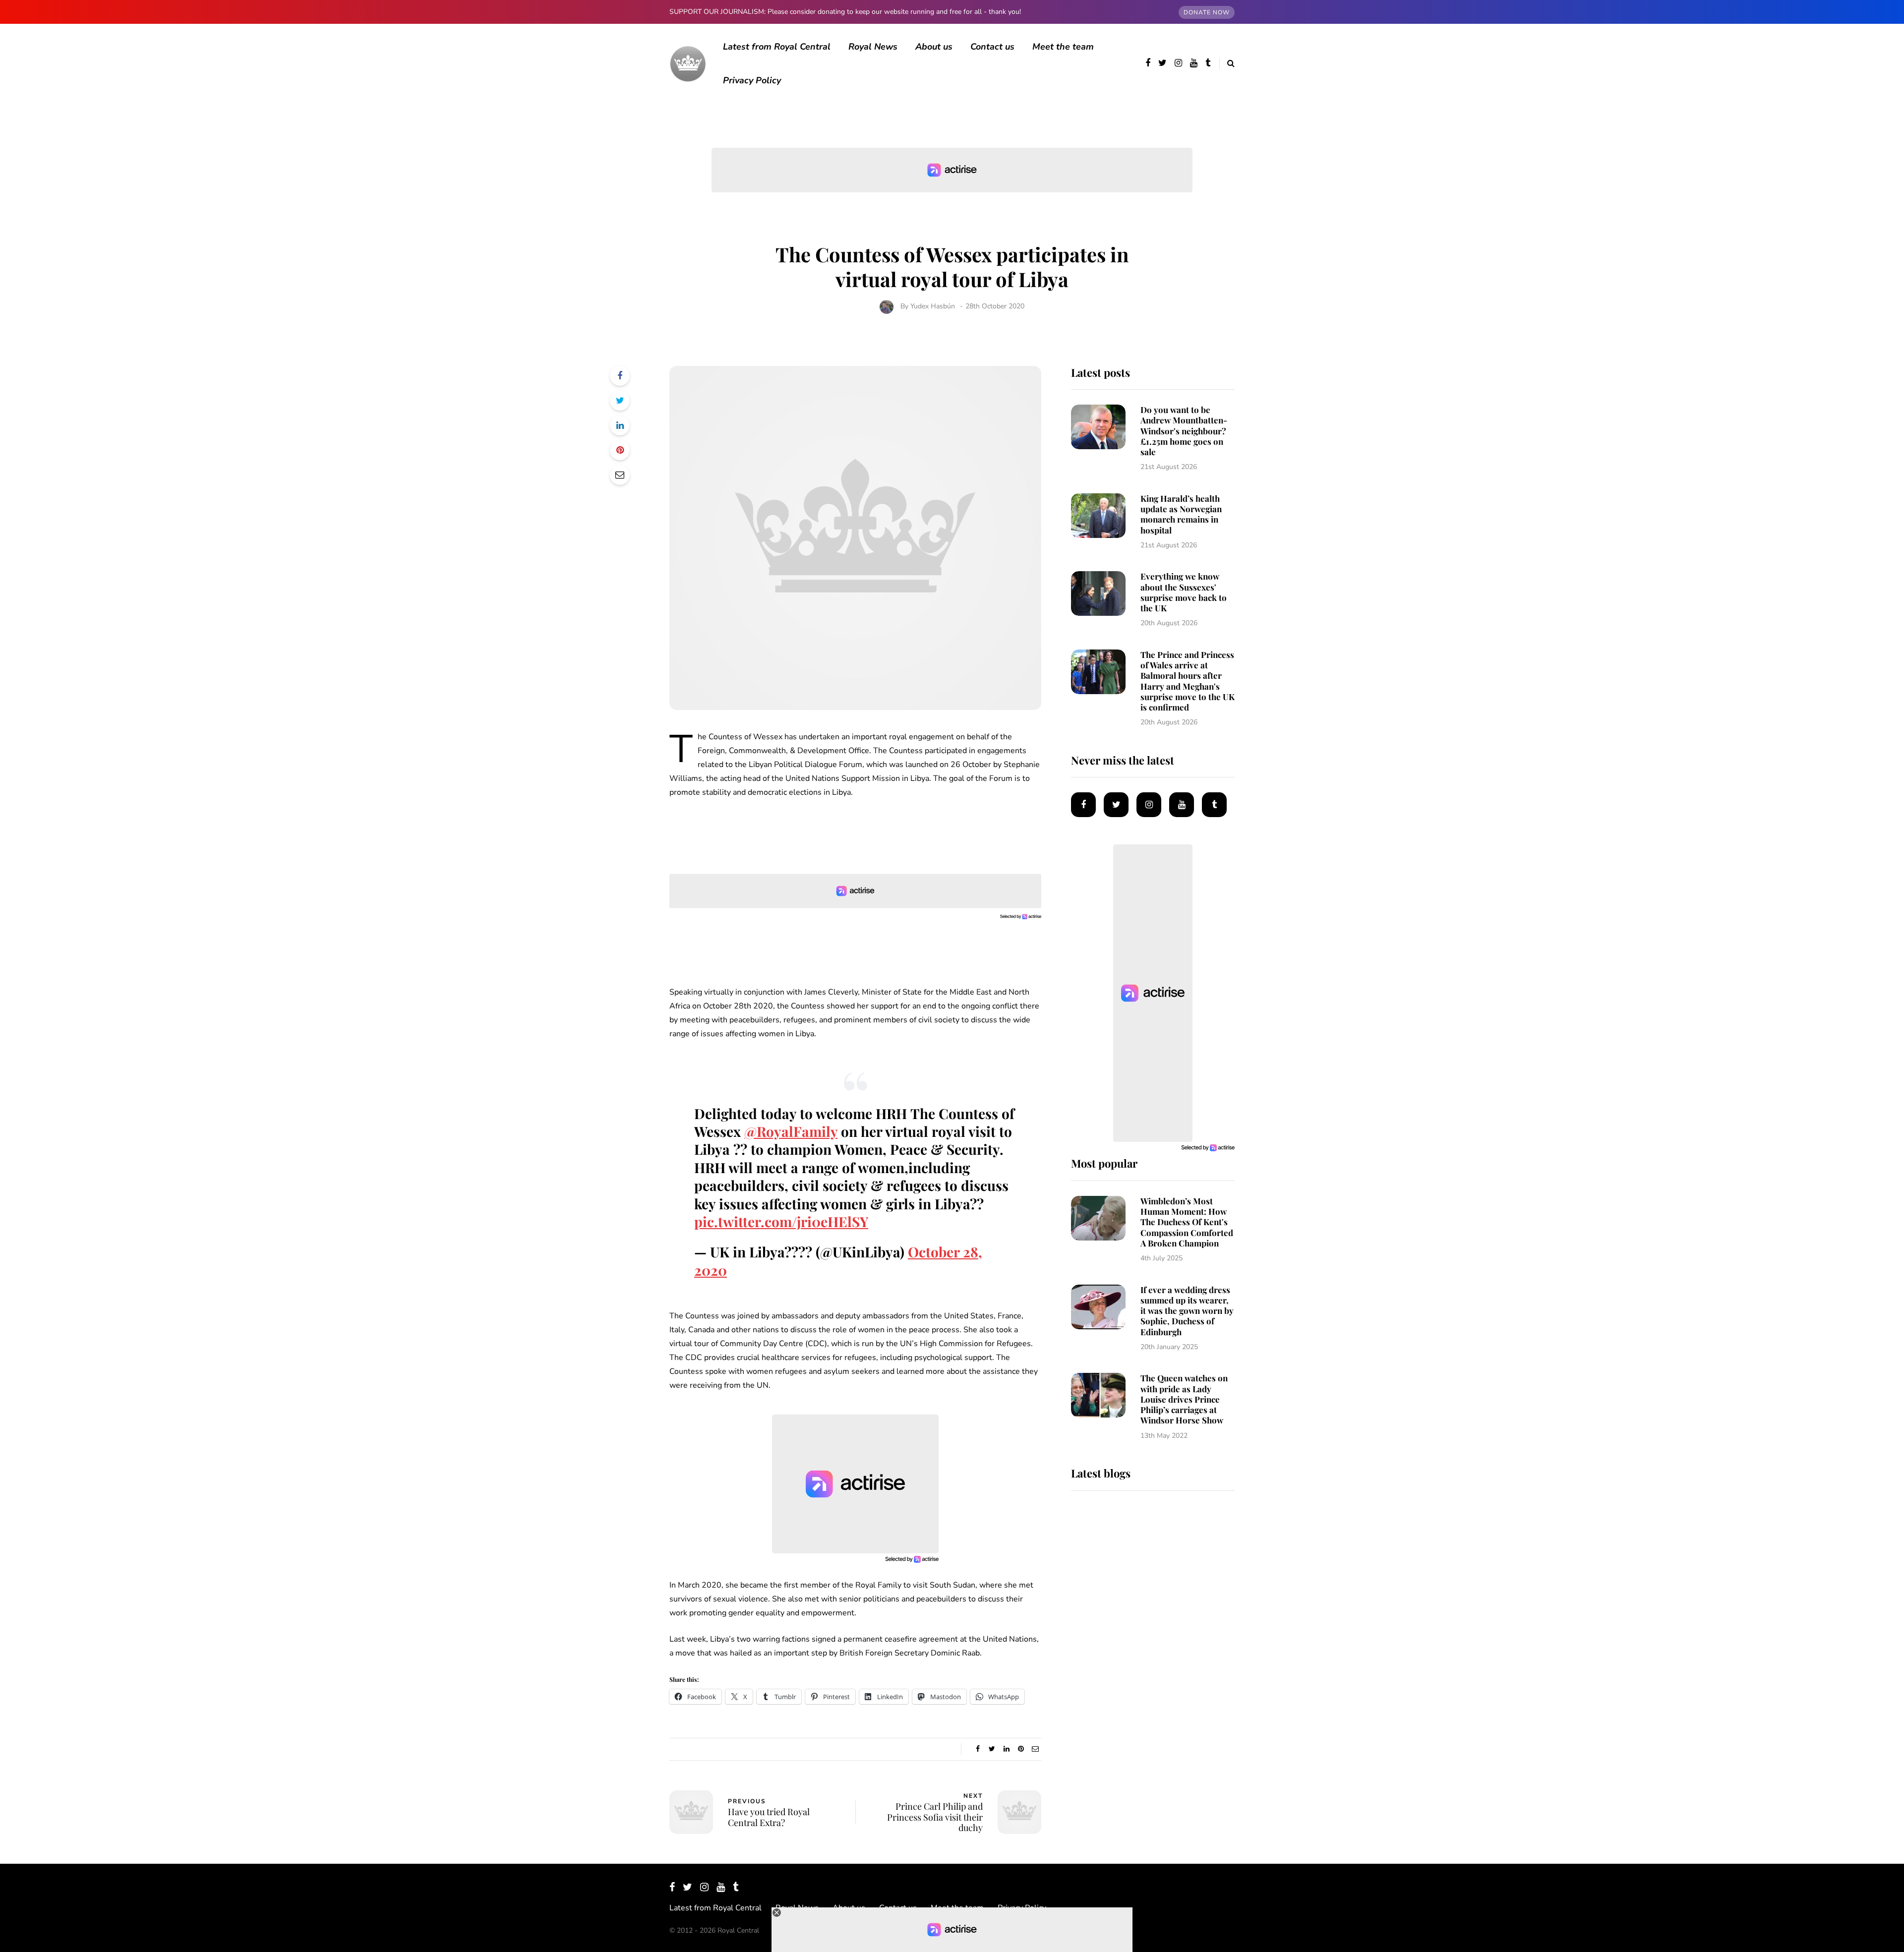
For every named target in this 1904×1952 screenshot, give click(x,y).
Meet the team (1063, 47)
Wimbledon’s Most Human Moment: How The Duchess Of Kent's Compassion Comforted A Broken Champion (1187, 1222)
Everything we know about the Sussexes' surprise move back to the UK (1184, 592)
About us (934, 47)
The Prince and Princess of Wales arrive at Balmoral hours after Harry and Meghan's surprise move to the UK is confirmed (1188, 681)
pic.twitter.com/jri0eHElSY (781, 1221)
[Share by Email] (620, 475)
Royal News (873, 47)
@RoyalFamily (791, 1131)
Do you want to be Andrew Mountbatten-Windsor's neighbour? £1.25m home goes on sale (1184, 431)
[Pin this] (620, 450)
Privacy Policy (752, 80)
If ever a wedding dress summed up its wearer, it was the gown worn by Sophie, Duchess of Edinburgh (1187, 1311)
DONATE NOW (1207, 12)
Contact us (992, 47)
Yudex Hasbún (933, 306)
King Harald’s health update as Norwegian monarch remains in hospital (1181, 514)
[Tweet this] (620, 401)
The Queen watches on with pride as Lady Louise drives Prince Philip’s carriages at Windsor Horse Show (1184, 1399)
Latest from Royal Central (777, 47)
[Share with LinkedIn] (620, 425)
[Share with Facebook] (620, 376)
